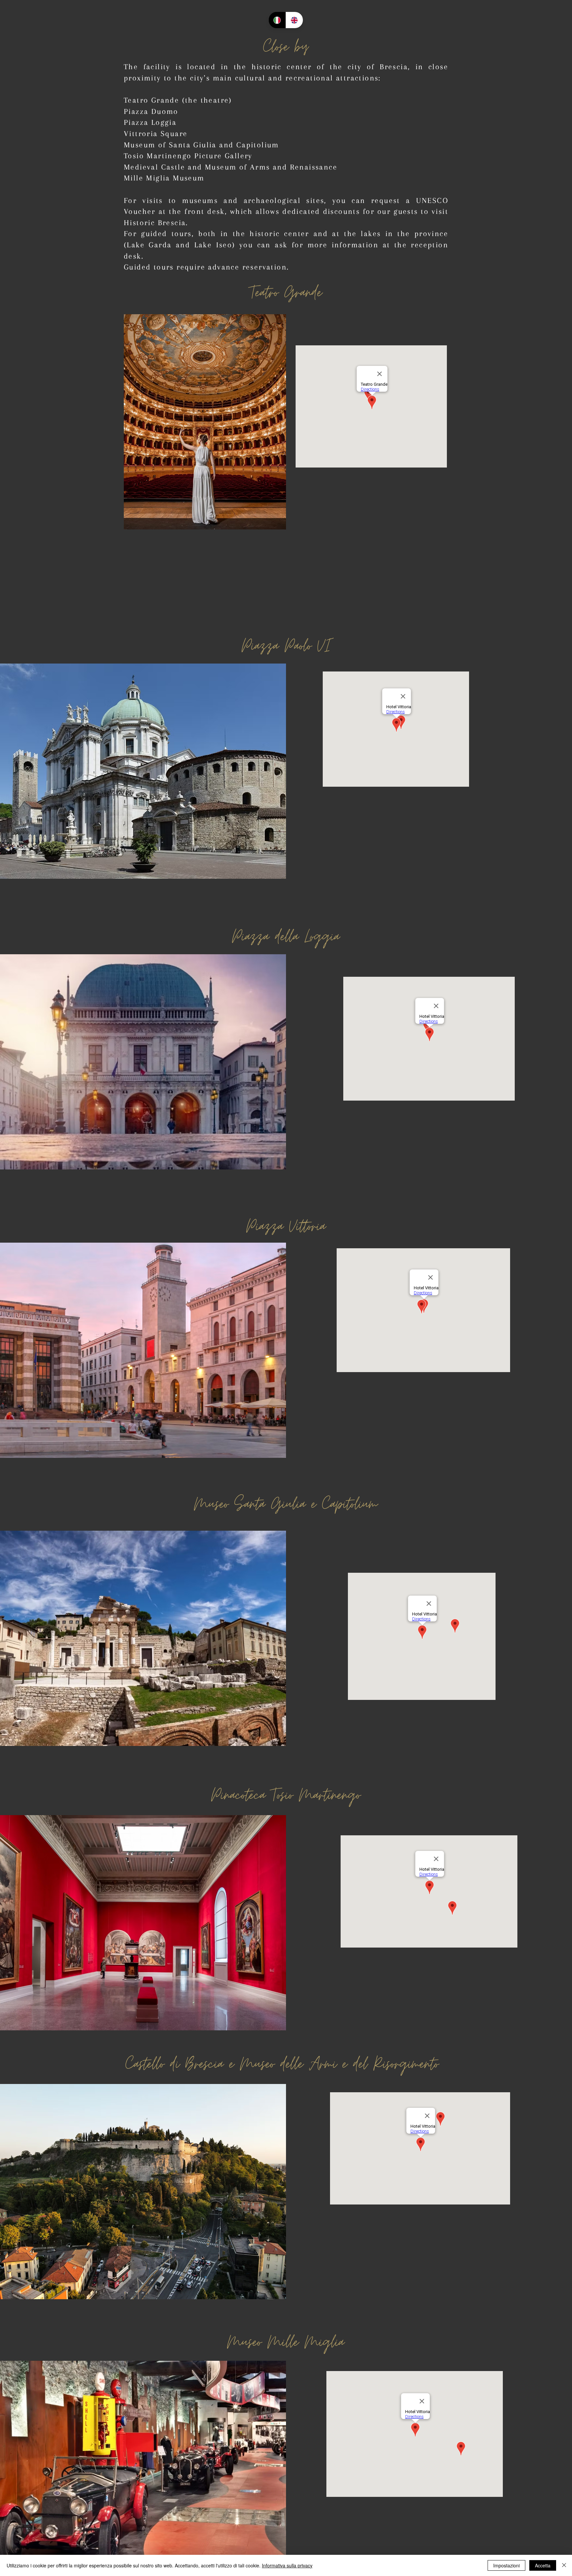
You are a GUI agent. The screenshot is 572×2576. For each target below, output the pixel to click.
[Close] (564, 2565)
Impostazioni (506, 2565)
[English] (294, 20)
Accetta (543, 2565)
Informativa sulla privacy (287, 2565)
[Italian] (277, 20)
